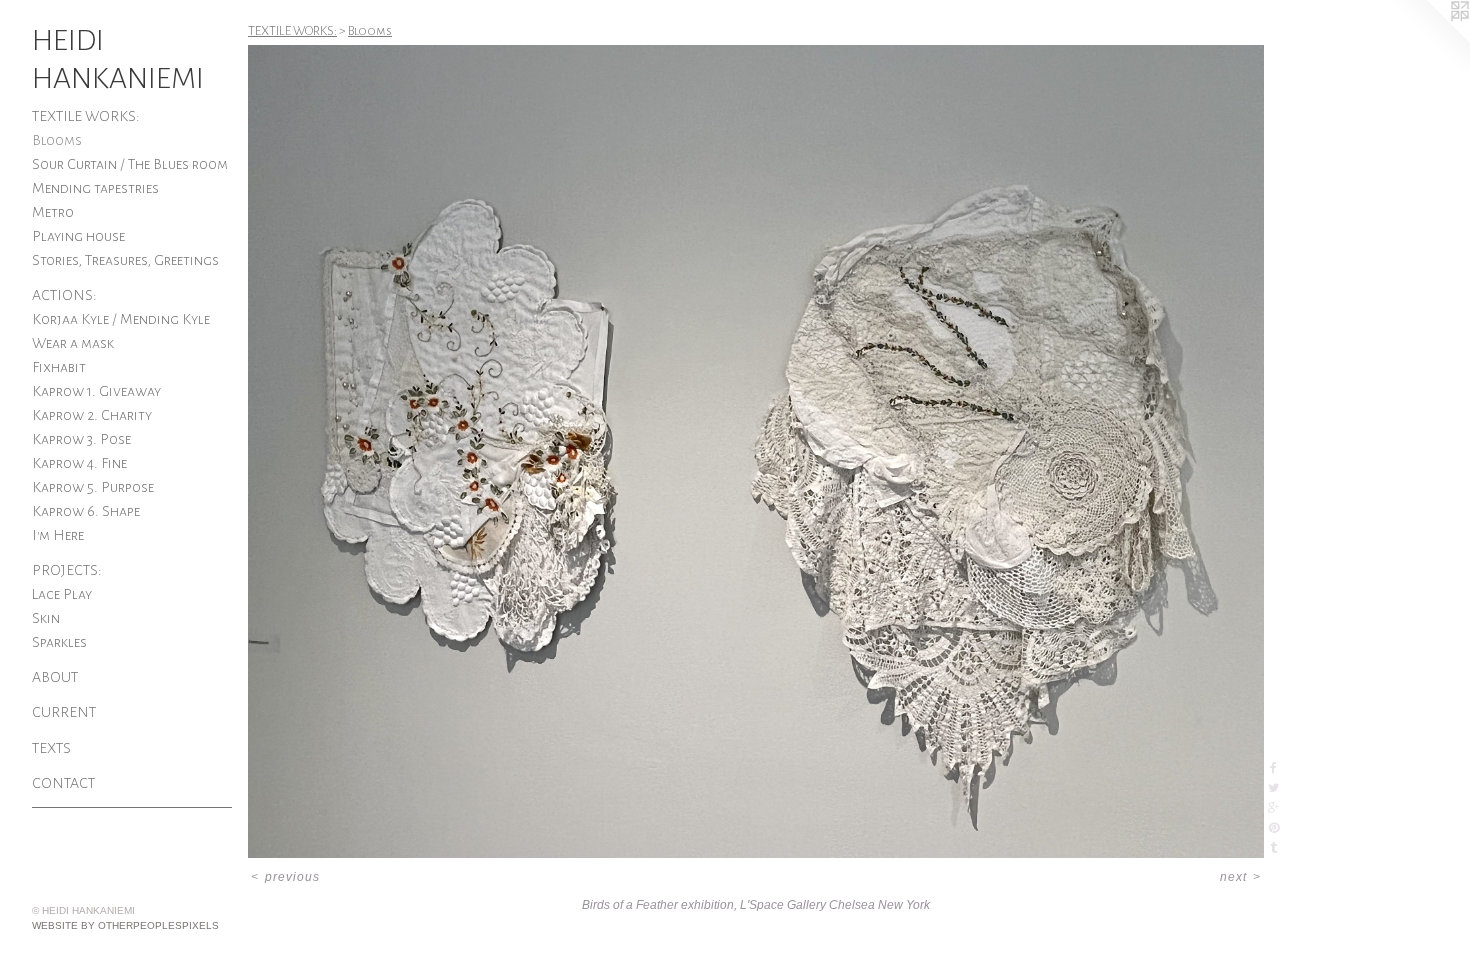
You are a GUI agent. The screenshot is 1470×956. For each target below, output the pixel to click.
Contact (63, 783)
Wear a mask (73, 343)
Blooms (57, 140)
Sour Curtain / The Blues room (130, 164)
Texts (51, 748)
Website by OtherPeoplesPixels (125, 925)
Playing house (78, 236)
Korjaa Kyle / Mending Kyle (121, 319)
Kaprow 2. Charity (92, 415)
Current (64, 712)
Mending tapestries (95, 188)
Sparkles (59, 642)
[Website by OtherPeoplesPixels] (1430, 40)
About (55, 677)
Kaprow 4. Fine (79, 463)
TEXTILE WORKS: (86, 116)
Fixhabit (59, 367)
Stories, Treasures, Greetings (125, 260)
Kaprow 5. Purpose (93, 487)
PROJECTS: (67, 570)
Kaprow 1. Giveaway (96, 391)
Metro (53, 212)
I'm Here (58, 535)
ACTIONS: (64, 295)
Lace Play (62, 594)
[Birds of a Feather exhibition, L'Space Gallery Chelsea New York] (756, 451)
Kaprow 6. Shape (86, 511)
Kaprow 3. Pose (81, 439)
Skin (46, 618)
